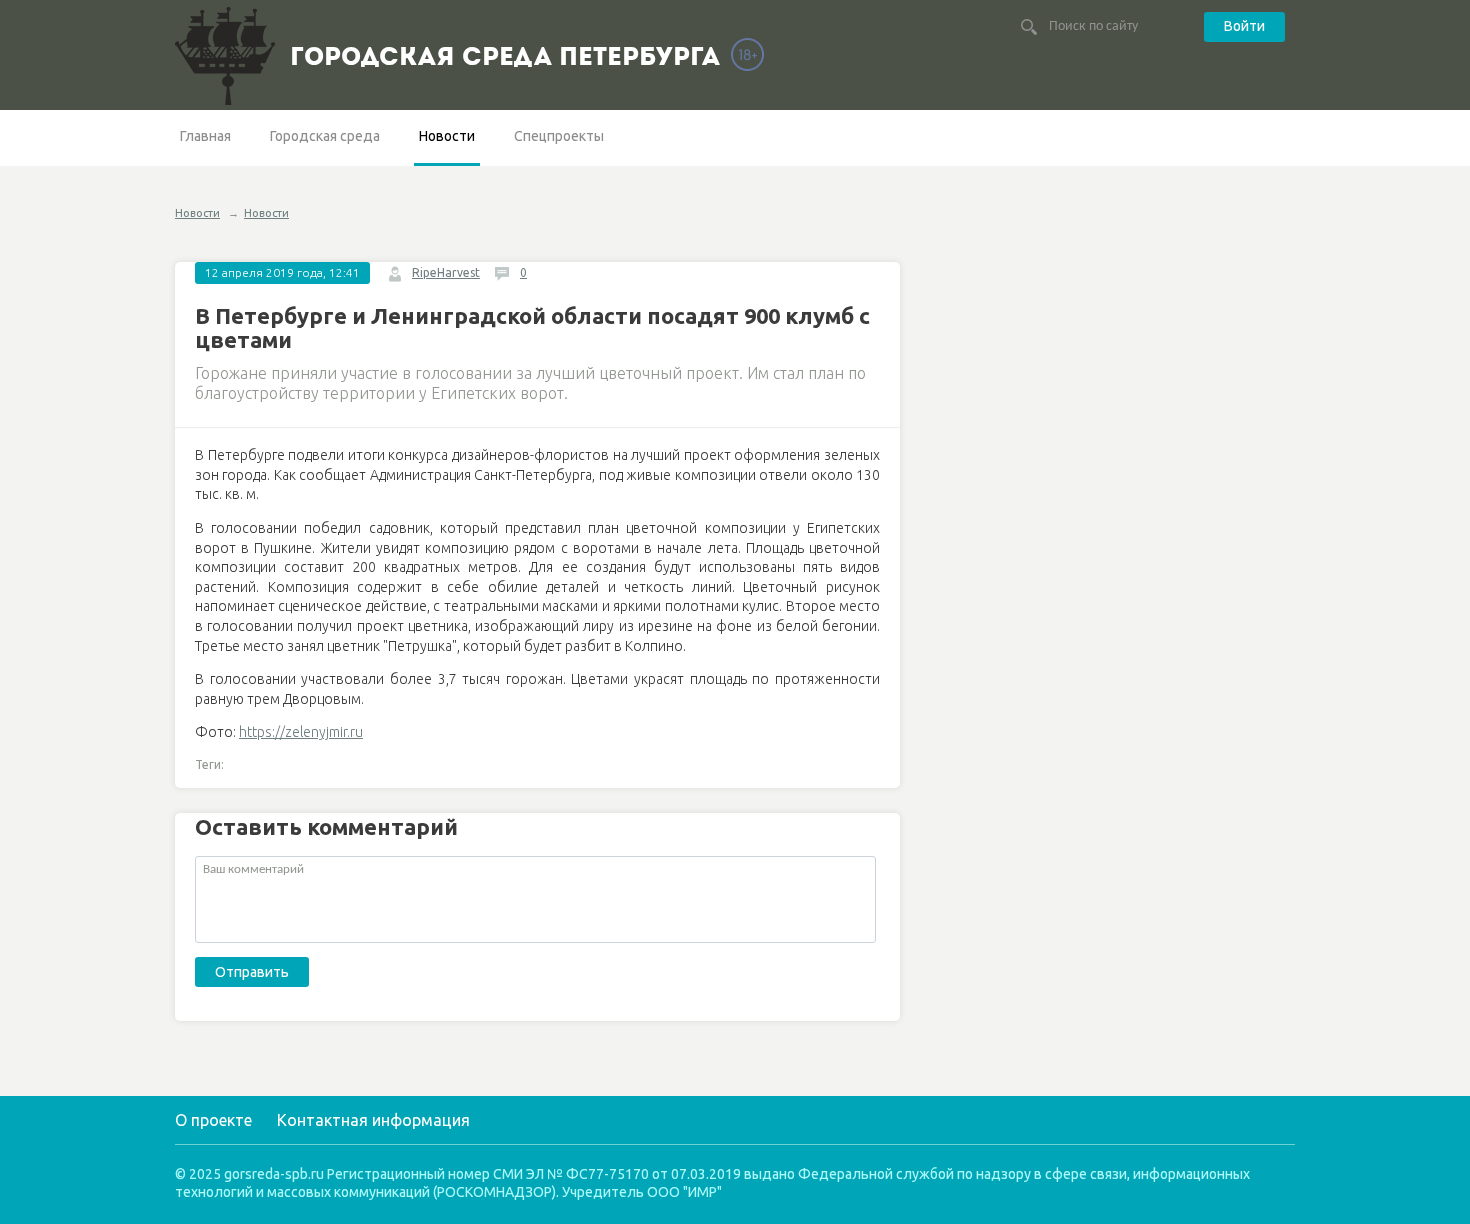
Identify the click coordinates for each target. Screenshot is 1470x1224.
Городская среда (325, 136)
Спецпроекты (559, 136)
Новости (447, 136)
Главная (205, 136)
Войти (1244, 26)
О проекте (213, 1120)
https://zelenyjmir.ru (301, 732)
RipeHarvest (446, 272)
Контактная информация (373, 1120)
